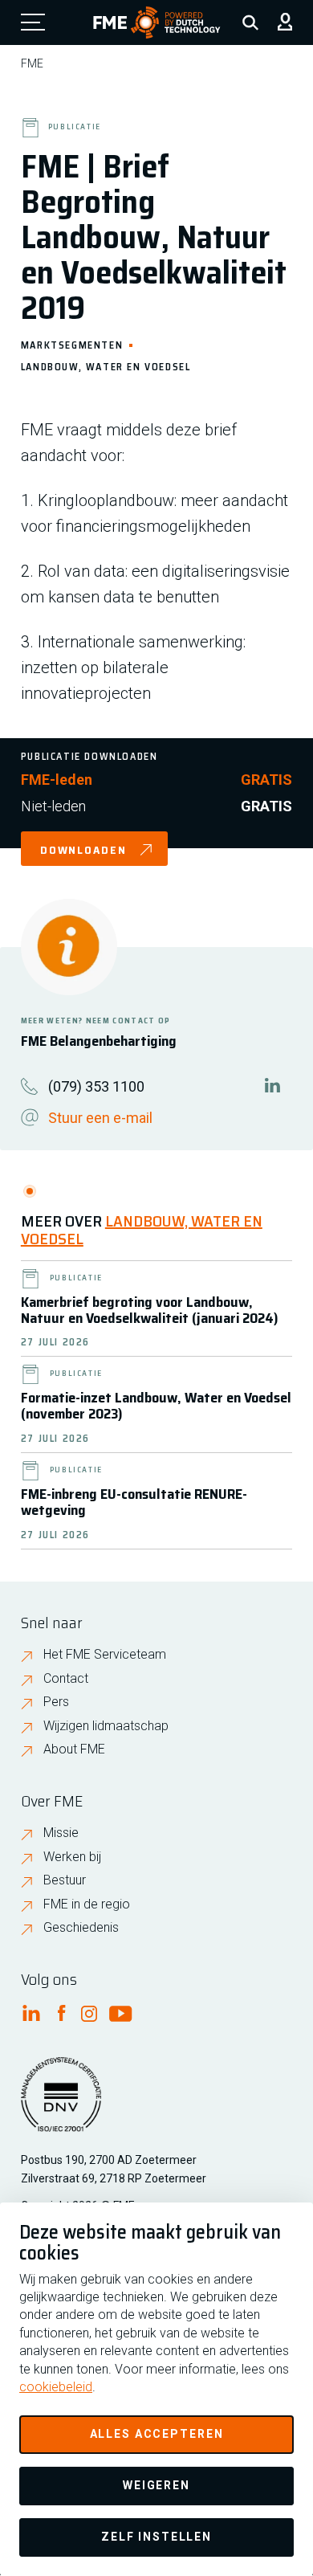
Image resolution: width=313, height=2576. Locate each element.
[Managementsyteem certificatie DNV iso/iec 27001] (61, 2104)
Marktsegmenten (72, 344)
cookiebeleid (56, 2387)
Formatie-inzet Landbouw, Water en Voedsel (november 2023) (156, 1406)
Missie (61, 1833)
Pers (56, 1702)
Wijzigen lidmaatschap (106, 1726)
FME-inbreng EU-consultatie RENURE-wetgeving (134, 1502)
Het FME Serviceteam (105, 1654)
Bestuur (65, 1880)
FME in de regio (87, 1904)
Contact (66, 1678)
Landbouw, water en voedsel (106, 366)
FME (32, 63)
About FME (74, 1749)
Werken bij (72, 1857)
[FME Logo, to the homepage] (157, 22)
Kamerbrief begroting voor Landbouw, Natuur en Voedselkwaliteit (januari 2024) (150, 1310)
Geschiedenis (81, 1927)
